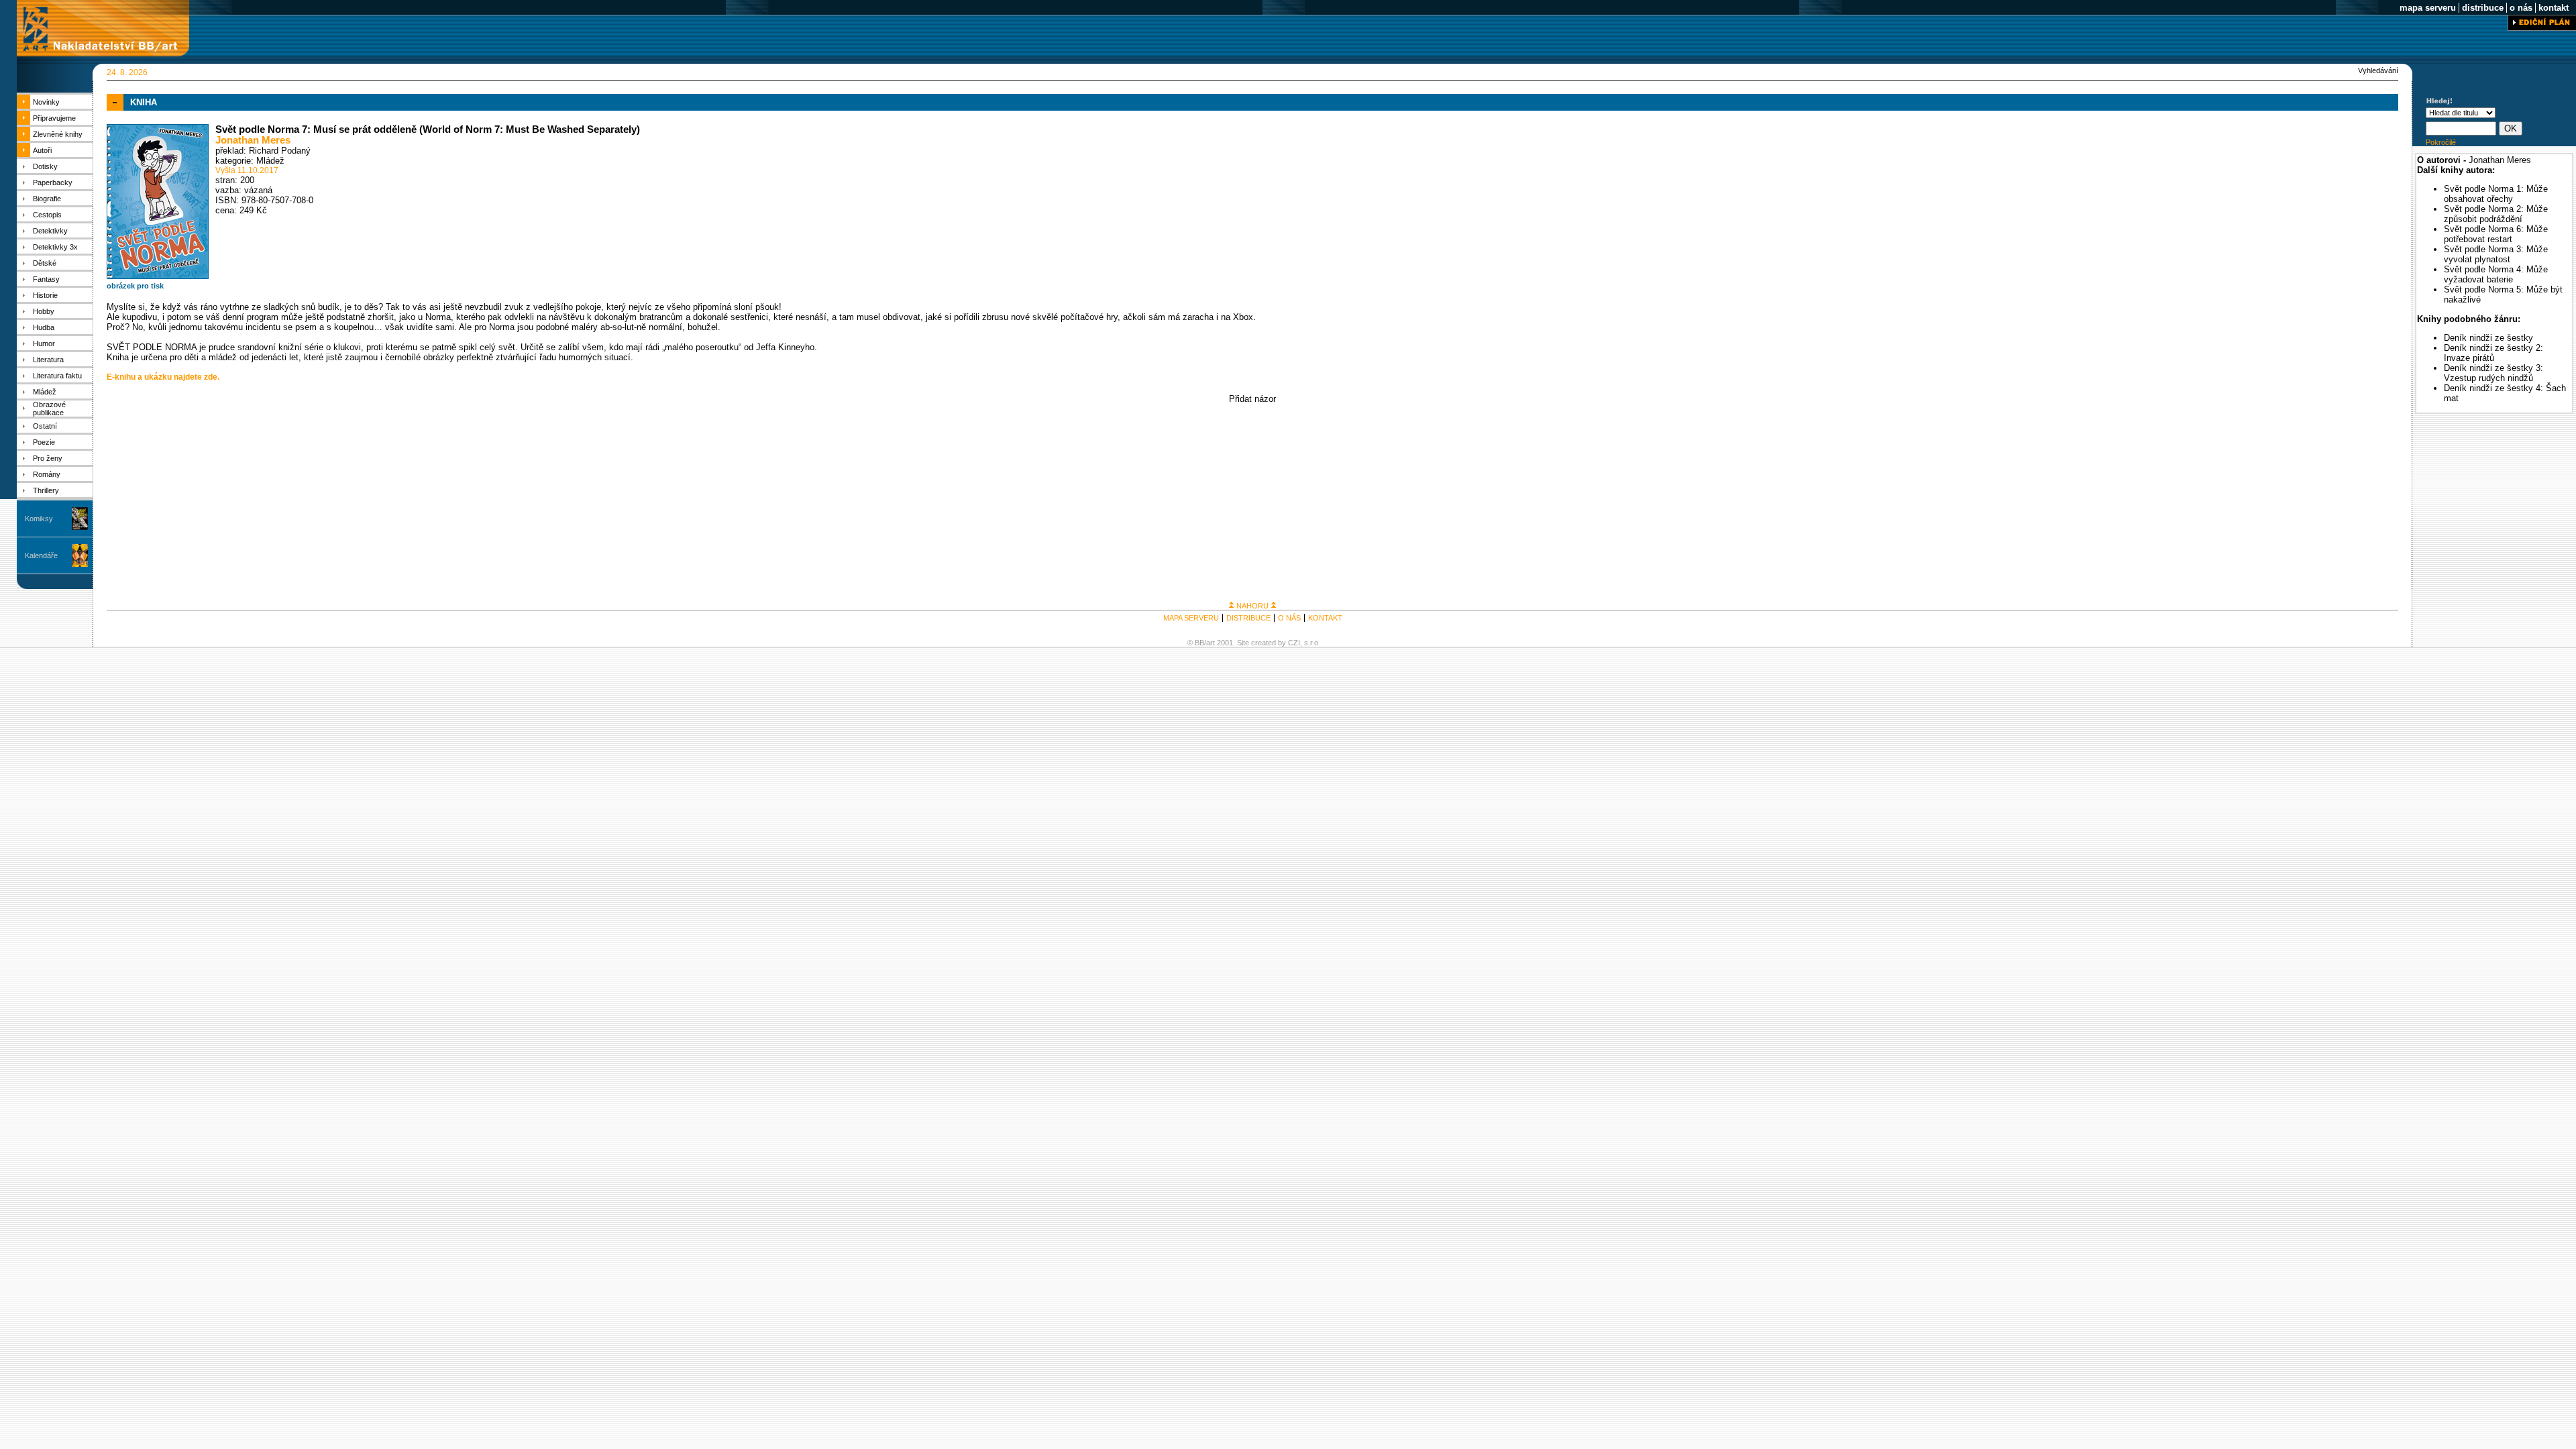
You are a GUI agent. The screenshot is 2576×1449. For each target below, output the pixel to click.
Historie (45, 295)
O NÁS (1289, 618)
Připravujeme (54, 118)
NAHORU (1252, 606)
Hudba (44, 327)
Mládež (45, 392)
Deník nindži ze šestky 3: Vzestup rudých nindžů (2493, 373)
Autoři (42, 150)
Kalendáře (41, 555)
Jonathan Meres (253, 140)
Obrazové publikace (49, 409)
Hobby (44, 311)
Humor (44, 343)
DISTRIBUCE (1248, 618)
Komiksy (39, 519)
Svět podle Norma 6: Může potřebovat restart (2496, 234)
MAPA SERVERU (1191, 618)
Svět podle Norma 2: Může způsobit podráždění (2496, 214)
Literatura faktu (57, 376)
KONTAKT (1325, 618)
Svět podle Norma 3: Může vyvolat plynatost (2496, 254)
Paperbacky (53, 182)
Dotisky (45, 166)
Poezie (44, 442)
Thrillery (46, 490)
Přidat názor (1252, 399)
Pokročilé (2441, 142)
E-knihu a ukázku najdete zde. (163, 377)
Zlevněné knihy (58, 134)
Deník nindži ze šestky (2488, 338)
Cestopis (47, 215)
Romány (47, 474)
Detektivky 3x (55, 247)
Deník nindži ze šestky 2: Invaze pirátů (2493, 353)
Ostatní (45, 426)
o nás (2521, 8)
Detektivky (50, 231)
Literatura (48, 360)
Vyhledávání (2378, 70)
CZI (1294, 643)
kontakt (2554, 8)
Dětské (45, 263)
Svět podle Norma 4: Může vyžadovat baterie (2496, 274)
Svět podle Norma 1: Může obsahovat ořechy (2496, 194)
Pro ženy (48, 458)
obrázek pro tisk (135, 286)
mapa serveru (2428, 8)
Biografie (47, 199)
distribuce (2483, 8)
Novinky (46, 102)
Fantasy (46, 279)
